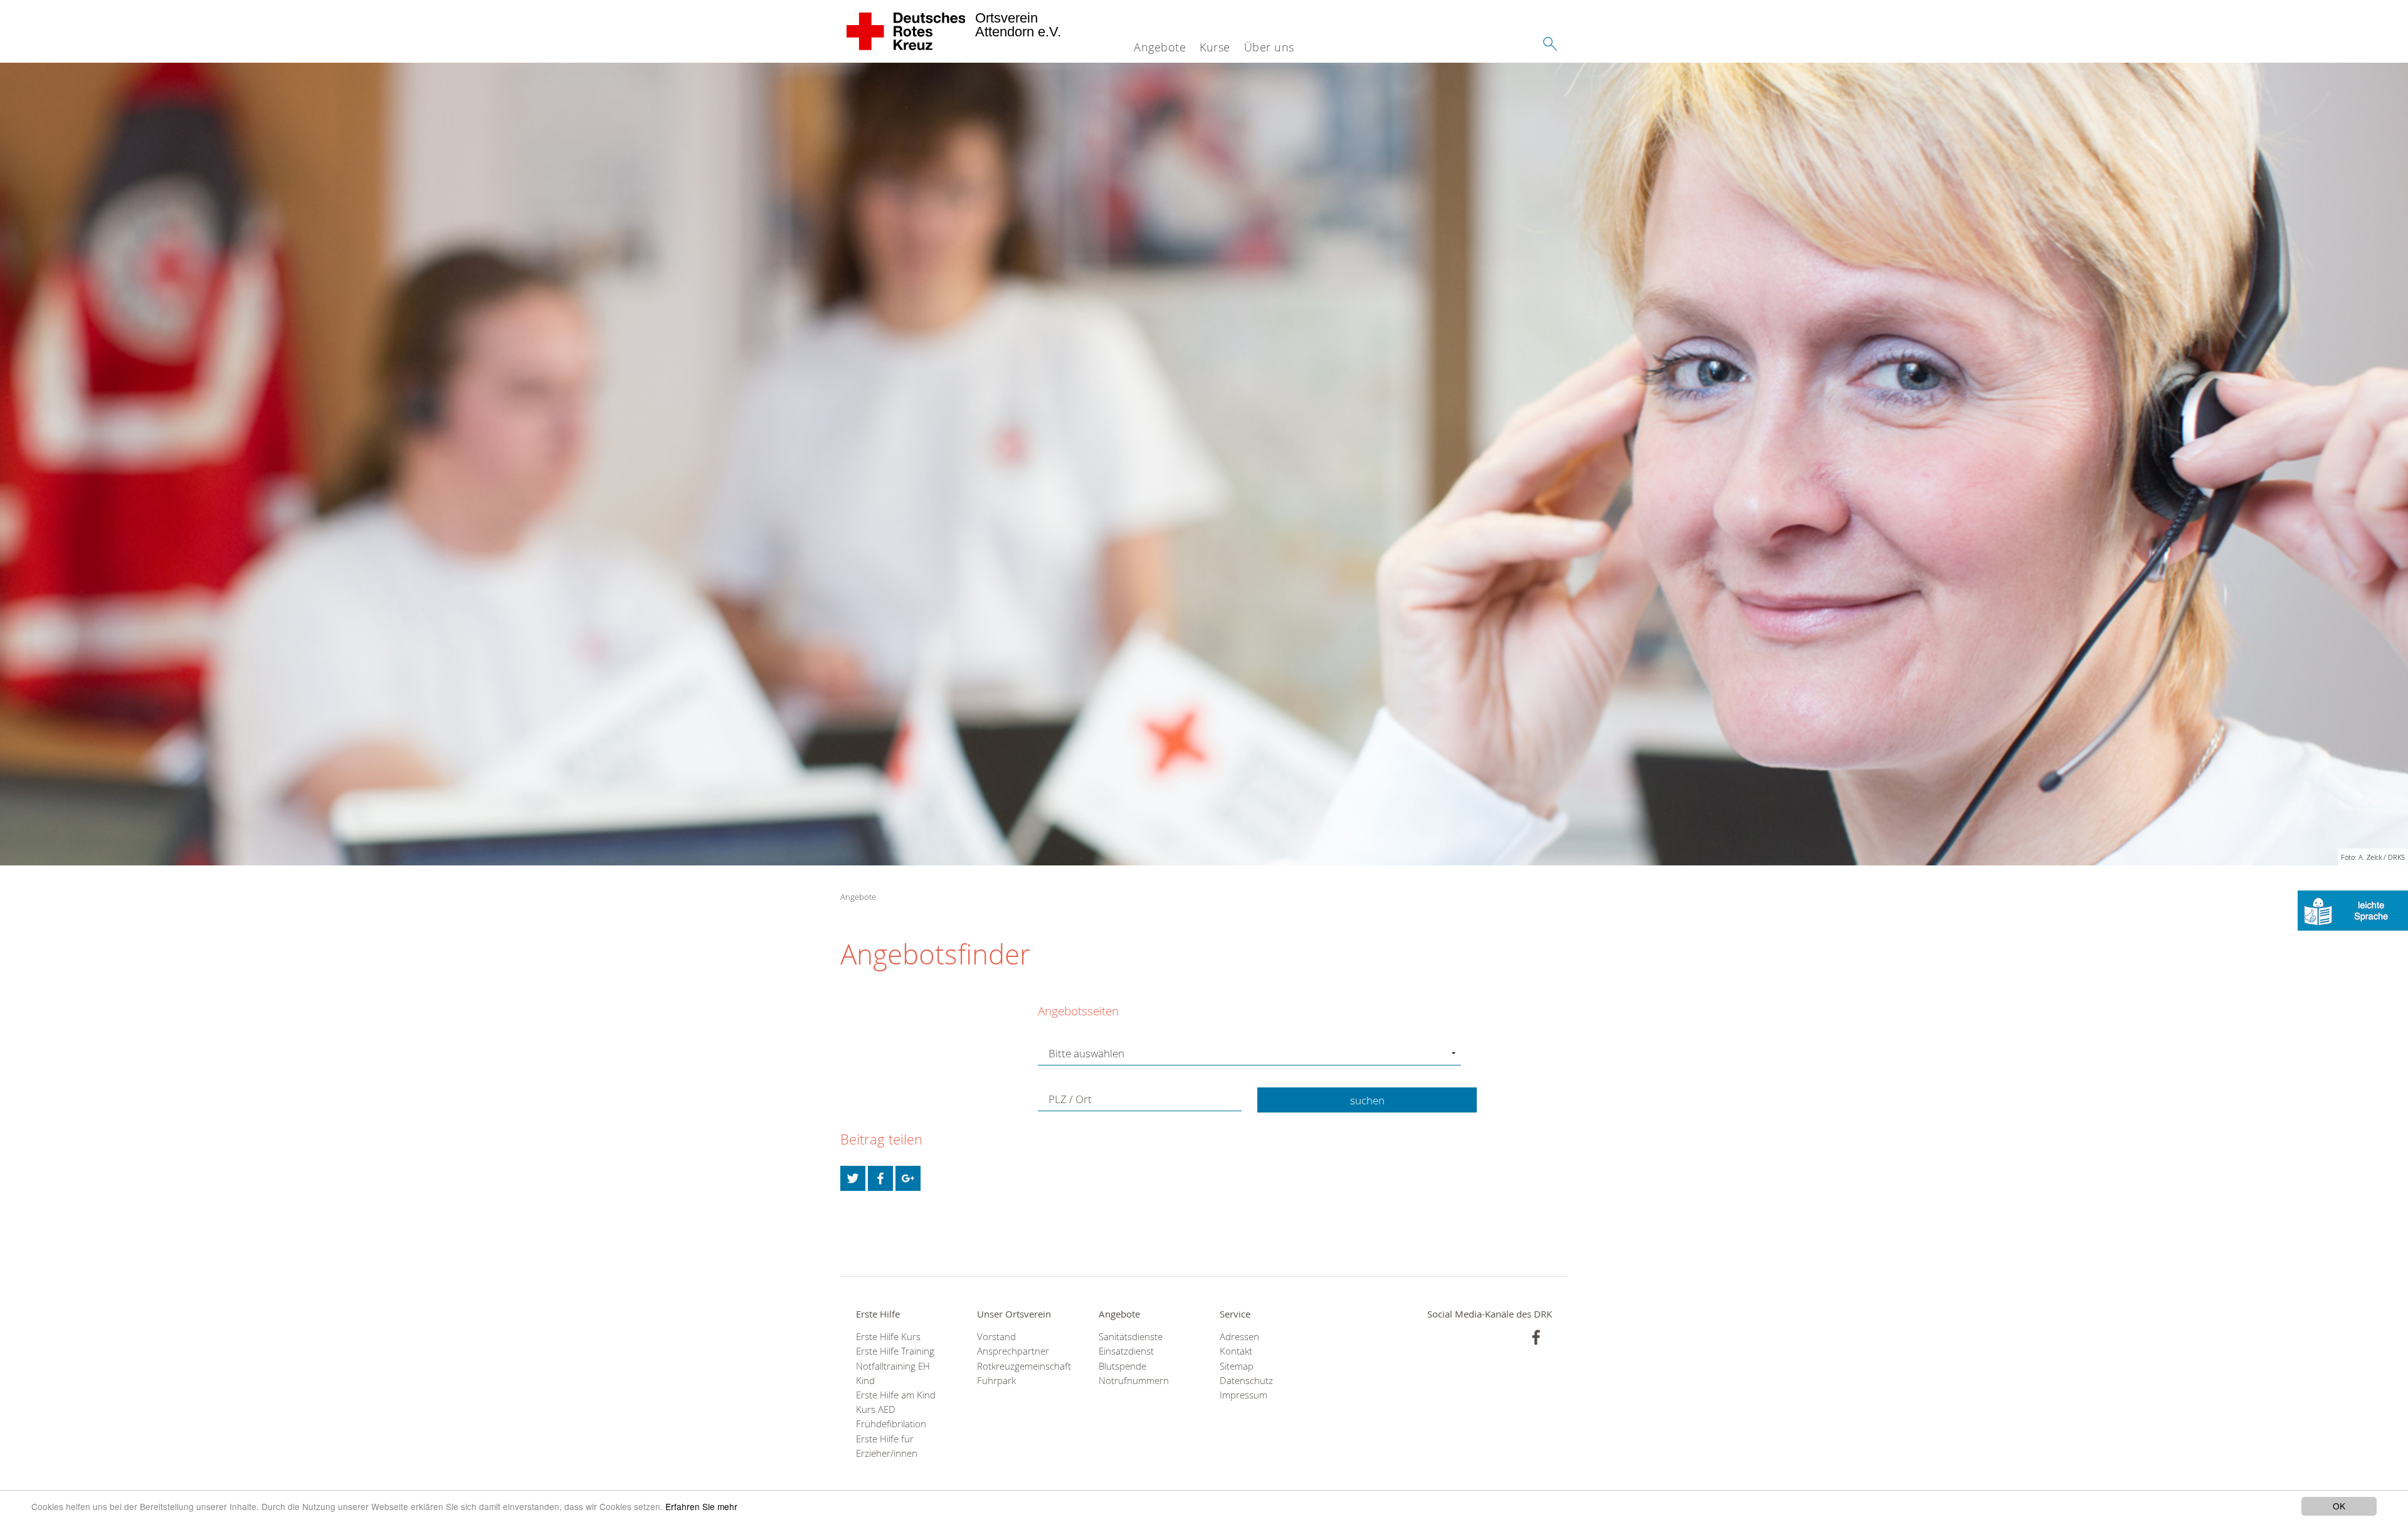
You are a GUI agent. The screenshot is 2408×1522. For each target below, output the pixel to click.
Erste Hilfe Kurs (888, 1337)
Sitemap (1237, 1366)
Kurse (1215, 47)
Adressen (1239, 1337)
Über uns (1269, 47)
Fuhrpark (996, 1381)
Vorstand (996, 1337)
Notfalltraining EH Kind (893, 1373)
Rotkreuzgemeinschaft (1022, 1366)
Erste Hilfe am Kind (896, 1395)
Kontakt (1236, 1351)
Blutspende (1122, 1366)
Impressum (1244, 1395)
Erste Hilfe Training (895, 1351)
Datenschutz (1246, 1381)
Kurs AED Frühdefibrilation (891, 1417)
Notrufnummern (1134, 1381)
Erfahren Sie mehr (701, 1506)
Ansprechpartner (1013, 1351)
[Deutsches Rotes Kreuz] (906, 31)
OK (2339, 1506)
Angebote (1160, 47)
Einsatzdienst (1126, 1351)
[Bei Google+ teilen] (908, 1178)
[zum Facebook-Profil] (1536, 1337)
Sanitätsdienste (1131, 1337)
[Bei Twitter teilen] (853, 1178)
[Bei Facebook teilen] (880, 1178)
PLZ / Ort (1070, 1099)
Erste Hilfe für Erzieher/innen (887, 1446)
